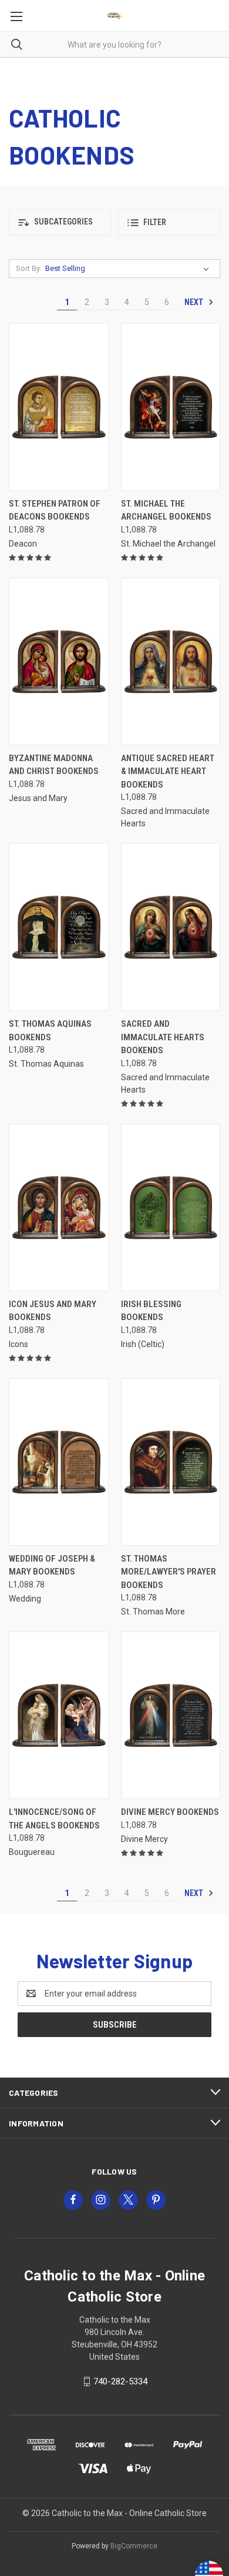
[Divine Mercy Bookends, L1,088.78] (171, 1715)
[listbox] (129, 269)
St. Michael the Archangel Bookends (166, 510)
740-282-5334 (120, 2381)
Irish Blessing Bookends (151, 1311)
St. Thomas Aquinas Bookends (50, 1031)
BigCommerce (134, 2546)
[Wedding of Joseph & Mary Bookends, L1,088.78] (59, 1462)
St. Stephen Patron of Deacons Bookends (55, 510)
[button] (60, 222)
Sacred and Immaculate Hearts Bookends (163, 1037)
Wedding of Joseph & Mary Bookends (52, 1565)
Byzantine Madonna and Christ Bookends (54, 765)
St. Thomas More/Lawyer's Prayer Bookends (169, 1572)
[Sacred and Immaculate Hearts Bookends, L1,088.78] (171, 927)
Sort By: (29, 268)
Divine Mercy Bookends (170, 1812)
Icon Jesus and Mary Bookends (53, 1311)
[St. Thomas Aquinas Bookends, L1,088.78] (59, 927)
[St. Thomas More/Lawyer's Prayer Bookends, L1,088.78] (171, 1462)
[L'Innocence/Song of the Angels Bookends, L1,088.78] (59, 1715)
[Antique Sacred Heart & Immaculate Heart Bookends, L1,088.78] (171, 661)
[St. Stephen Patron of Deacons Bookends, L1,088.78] (59, 407)
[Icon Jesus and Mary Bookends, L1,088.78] (59, 1207)
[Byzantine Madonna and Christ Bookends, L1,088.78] (59, 661)
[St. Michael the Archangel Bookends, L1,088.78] (171, 407)
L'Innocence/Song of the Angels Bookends (54, 1819)
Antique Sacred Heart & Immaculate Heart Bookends (168, 771)
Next (195, 302)
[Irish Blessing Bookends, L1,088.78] (171, 1207)
